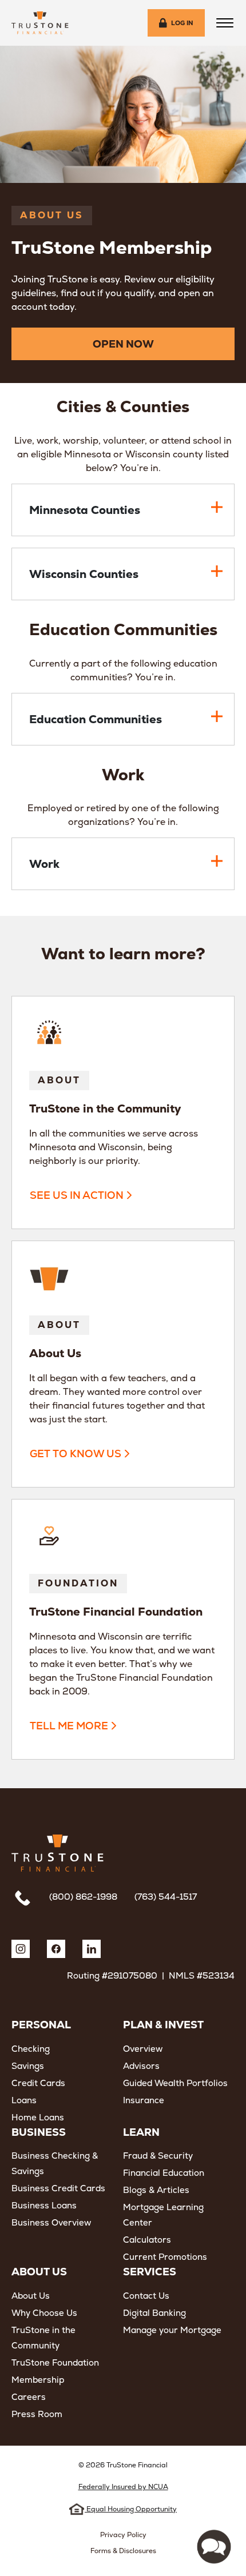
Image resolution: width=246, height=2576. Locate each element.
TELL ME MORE (69, 1726)
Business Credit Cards (58, 2188)
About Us (31, 2296)
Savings (28, 2066)
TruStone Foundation (55, 2362)
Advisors (141, 2066)
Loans (24, 2100)
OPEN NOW (123, 344)
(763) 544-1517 (166, 1897)
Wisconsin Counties (84, 574)
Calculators (147, 2240)
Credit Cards (38, 2083)
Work (44, 864)
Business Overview (51, 2222)
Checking (31, 2049)
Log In (182, 23)
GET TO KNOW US (76, 1454)
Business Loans (44, 2205)
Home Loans (38, 2117)
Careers (29, 2397)
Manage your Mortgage (172, 2330)
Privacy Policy (123, 2535)
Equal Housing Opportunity (131, 2509)
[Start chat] (214, 2547)
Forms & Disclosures (123, 2551)
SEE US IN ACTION (77, 1195)
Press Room (37, 2414)
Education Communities (96, 719)
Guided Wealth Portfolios (175, 2083)
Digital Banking (154, 2313)
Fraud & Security (158, 2156)
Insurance (144, 2100)
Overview (143, 2049)
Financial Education (164, 2173)
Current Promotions (165, 2257)
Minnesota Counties (85, 510)
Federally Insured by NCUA (123, 2487)
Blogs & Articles (156, 2190)
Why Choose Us (44, 2313)
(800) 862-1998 (83, 1897)
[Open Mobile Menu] (225, 23)
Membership (38, 2380)
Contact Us (146, 2296)
